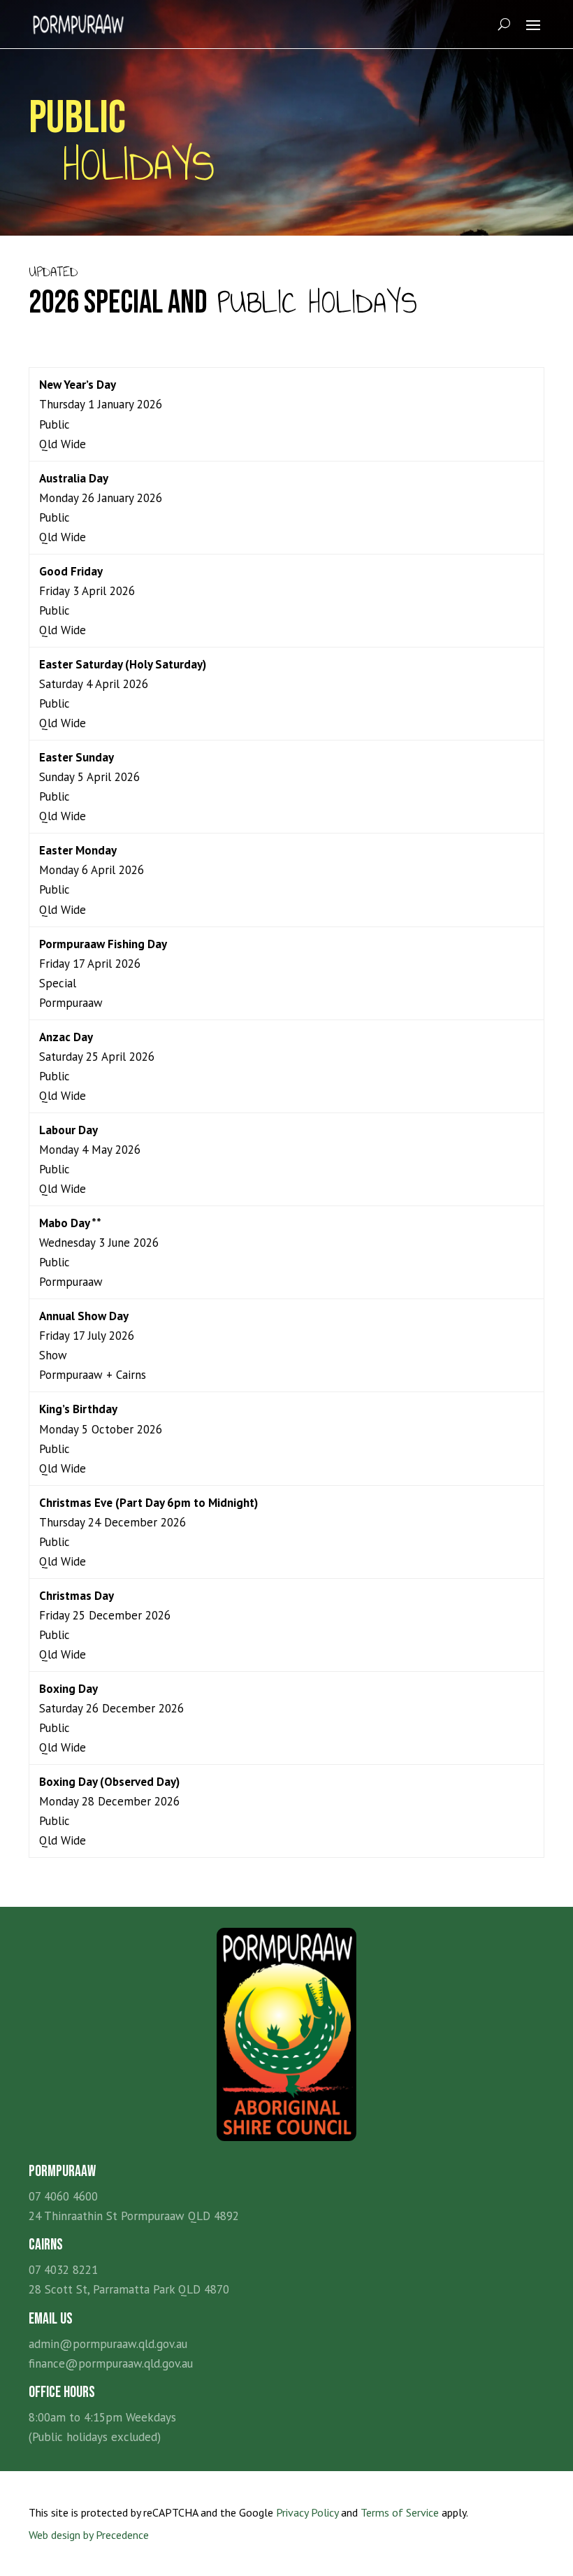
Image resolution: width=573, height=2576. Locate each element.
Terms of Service (400, 2512)
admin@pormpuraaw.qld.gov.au (108, 2344)
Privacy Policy (307, 2512)
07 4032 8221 (63, 2270)
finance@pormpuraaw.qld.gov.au (111, 2363)
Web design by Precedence (89, 2535)
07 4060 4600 (63, 2196)
